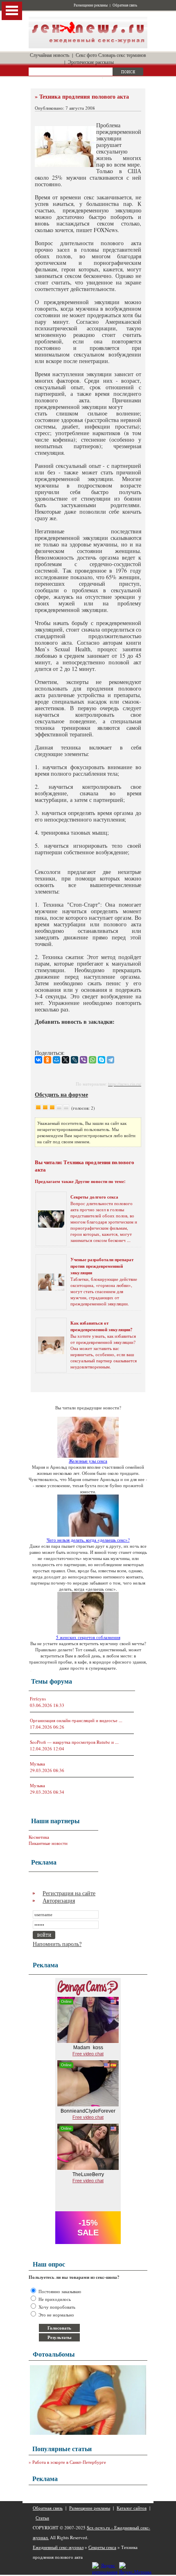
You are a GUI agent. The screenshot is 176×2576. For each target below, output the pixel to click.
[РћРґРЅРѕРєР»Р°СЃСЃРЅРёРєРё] (47, 1060)
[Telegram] (111, 1060)
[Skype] (102, 1060)
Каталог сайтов (132, 2508)
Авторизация (59, 1900)
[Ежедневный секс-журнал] (88, 46)
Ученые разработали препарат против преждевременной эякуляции (102, 1266)
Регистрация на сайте (69, 1893)
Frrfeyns (38, 1699)
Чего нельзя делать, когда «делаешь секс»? (88, 1540)
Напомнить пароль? (57, 1944)
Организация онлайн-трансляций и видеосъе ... (76, 1720)
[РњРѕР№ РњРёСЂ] (56, 1060)
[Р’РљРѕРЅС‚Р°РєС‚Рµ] (38, 1060)
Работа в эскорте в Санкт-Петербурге (69, 2462)
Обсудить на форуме (61, 1094)
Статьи (42, 2518)
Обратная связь (125, 5)
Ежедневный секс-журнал (58, 2547)
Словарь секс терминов (122, 55)
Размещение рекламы (91, 5)
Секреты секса (102, 2547)
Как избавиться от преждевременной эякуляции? (102, 1326)
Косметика (39, 1837)
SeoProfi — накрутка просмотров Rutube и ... (74, 1742)
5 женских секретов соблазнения (88, 1637)
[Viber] (83, 1060)
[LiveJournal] (74, 1060)
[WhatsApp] (93, 1060)
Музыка (37, 1764)
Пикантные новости (48, 1843)
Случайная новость (50, 55)
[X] (65, 1060)
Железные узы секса (88, 1461)
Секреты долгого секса (94, 1197)
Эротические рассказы (91, 62)
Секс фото (86, 55)
